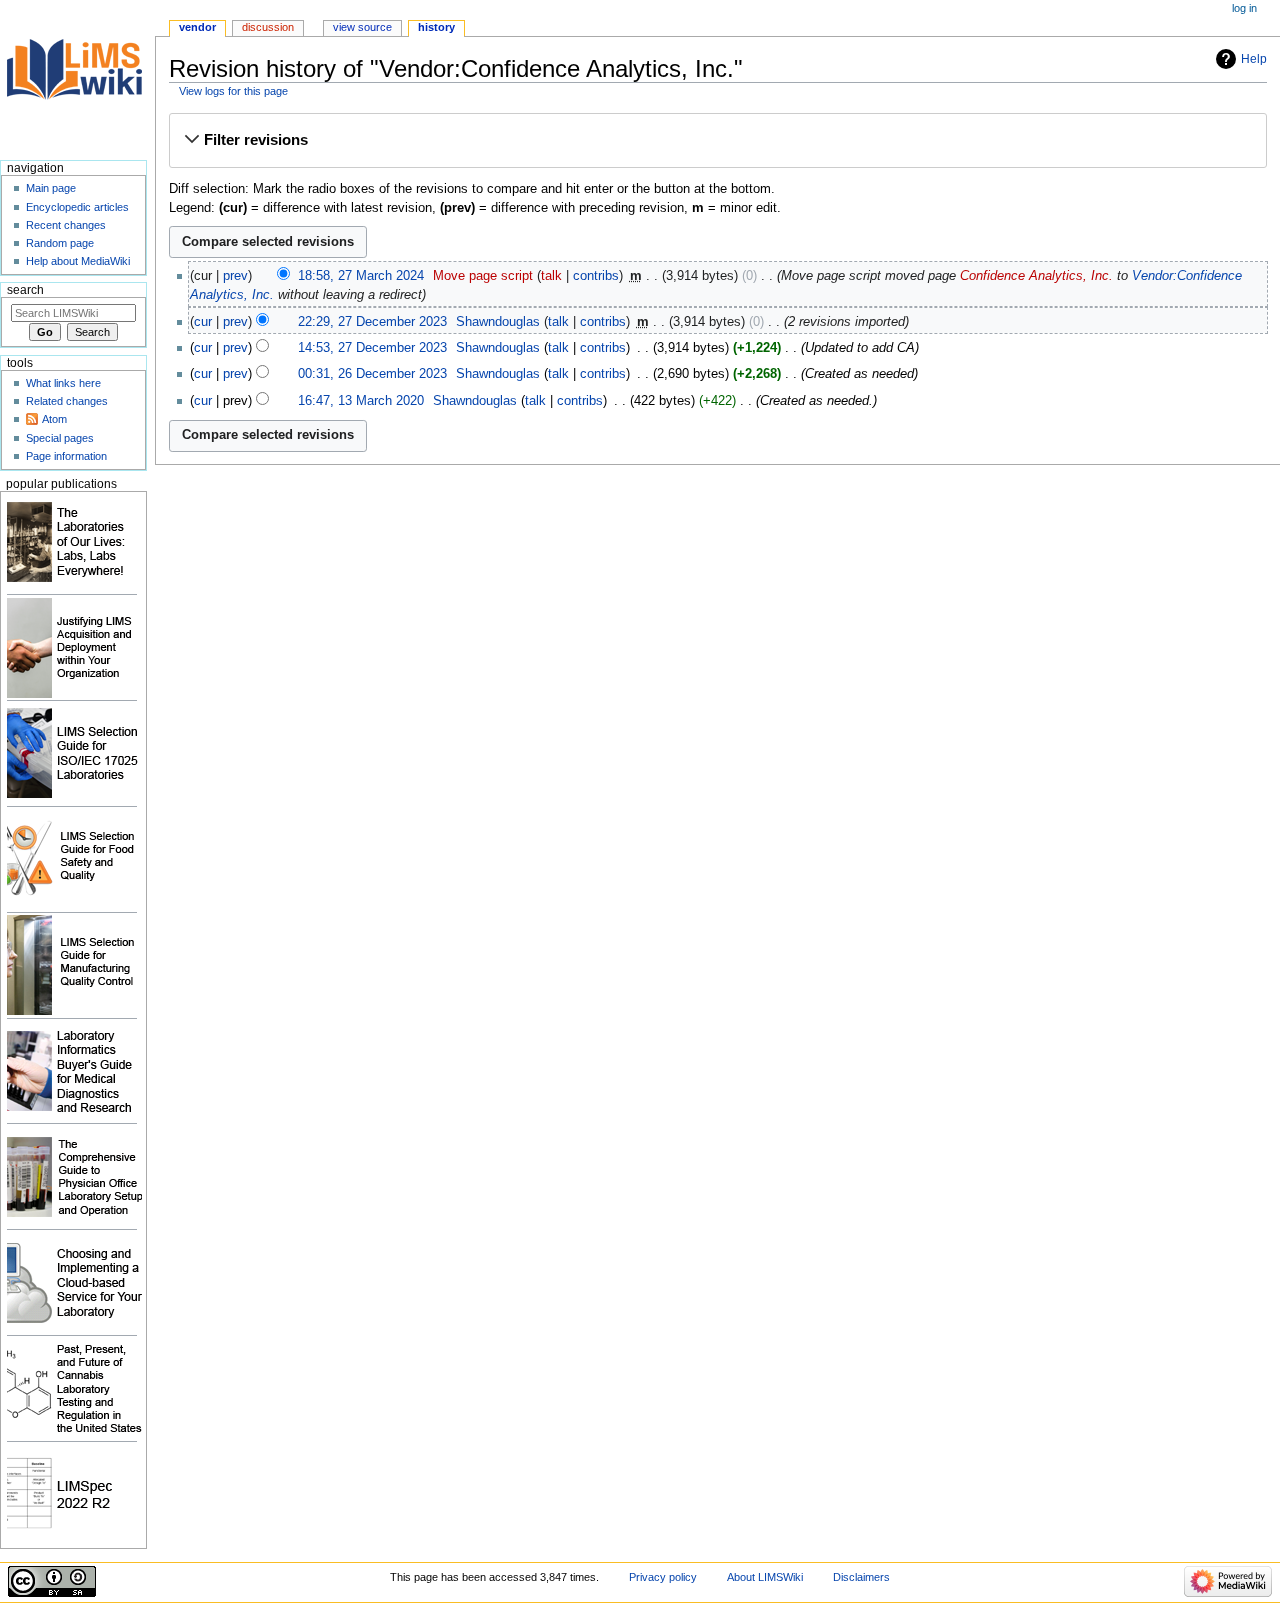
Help (1254, 59)
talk (551, 276)
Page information (66, 456)
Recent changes (66, 225)
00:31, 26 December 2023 (372, 374)
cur (203, 322)
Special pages (60, 438)
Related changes (67, 401)
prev (235, 276)
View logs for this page (233, 91)
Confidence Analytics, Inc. (1036, 276)
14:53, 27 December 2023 (372, 348)
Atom (54, 419)
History (436, 27)
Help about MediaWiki (78, 261)
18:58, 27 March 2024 (361, 276)
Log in (1244, 8)
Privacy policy (663, 1577)
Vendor (197, 27)
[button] (717, 140)
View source (362, 27)
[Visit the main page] (77, 77)
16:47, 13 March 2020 (361, 401)
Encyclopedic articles (77, 207)
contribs (596, 276)
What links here (63, 383)
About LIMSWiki (765, 1577)
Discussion (268, 27)
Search (25, 290)
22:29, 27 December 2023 (372, 322)
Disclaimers (861, 1577)
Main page (51, 188)
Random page (60, 243)
